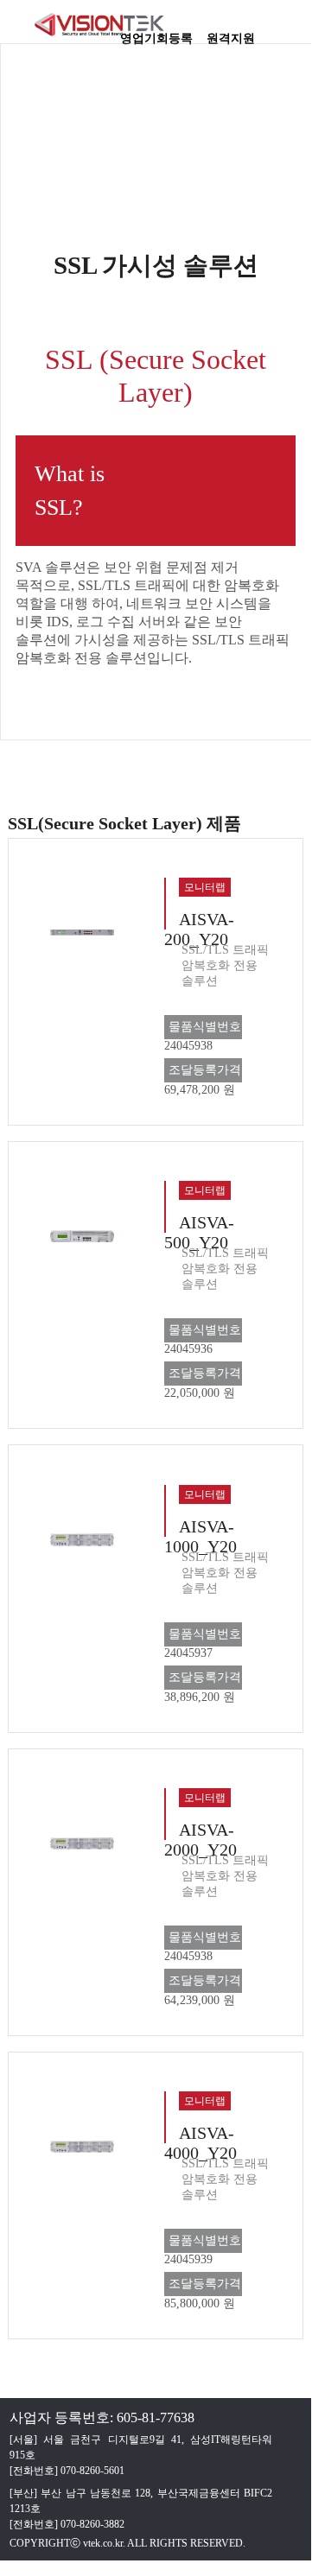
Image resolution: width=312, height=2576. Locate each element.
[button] (290, 30)
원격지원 (231, 33)
